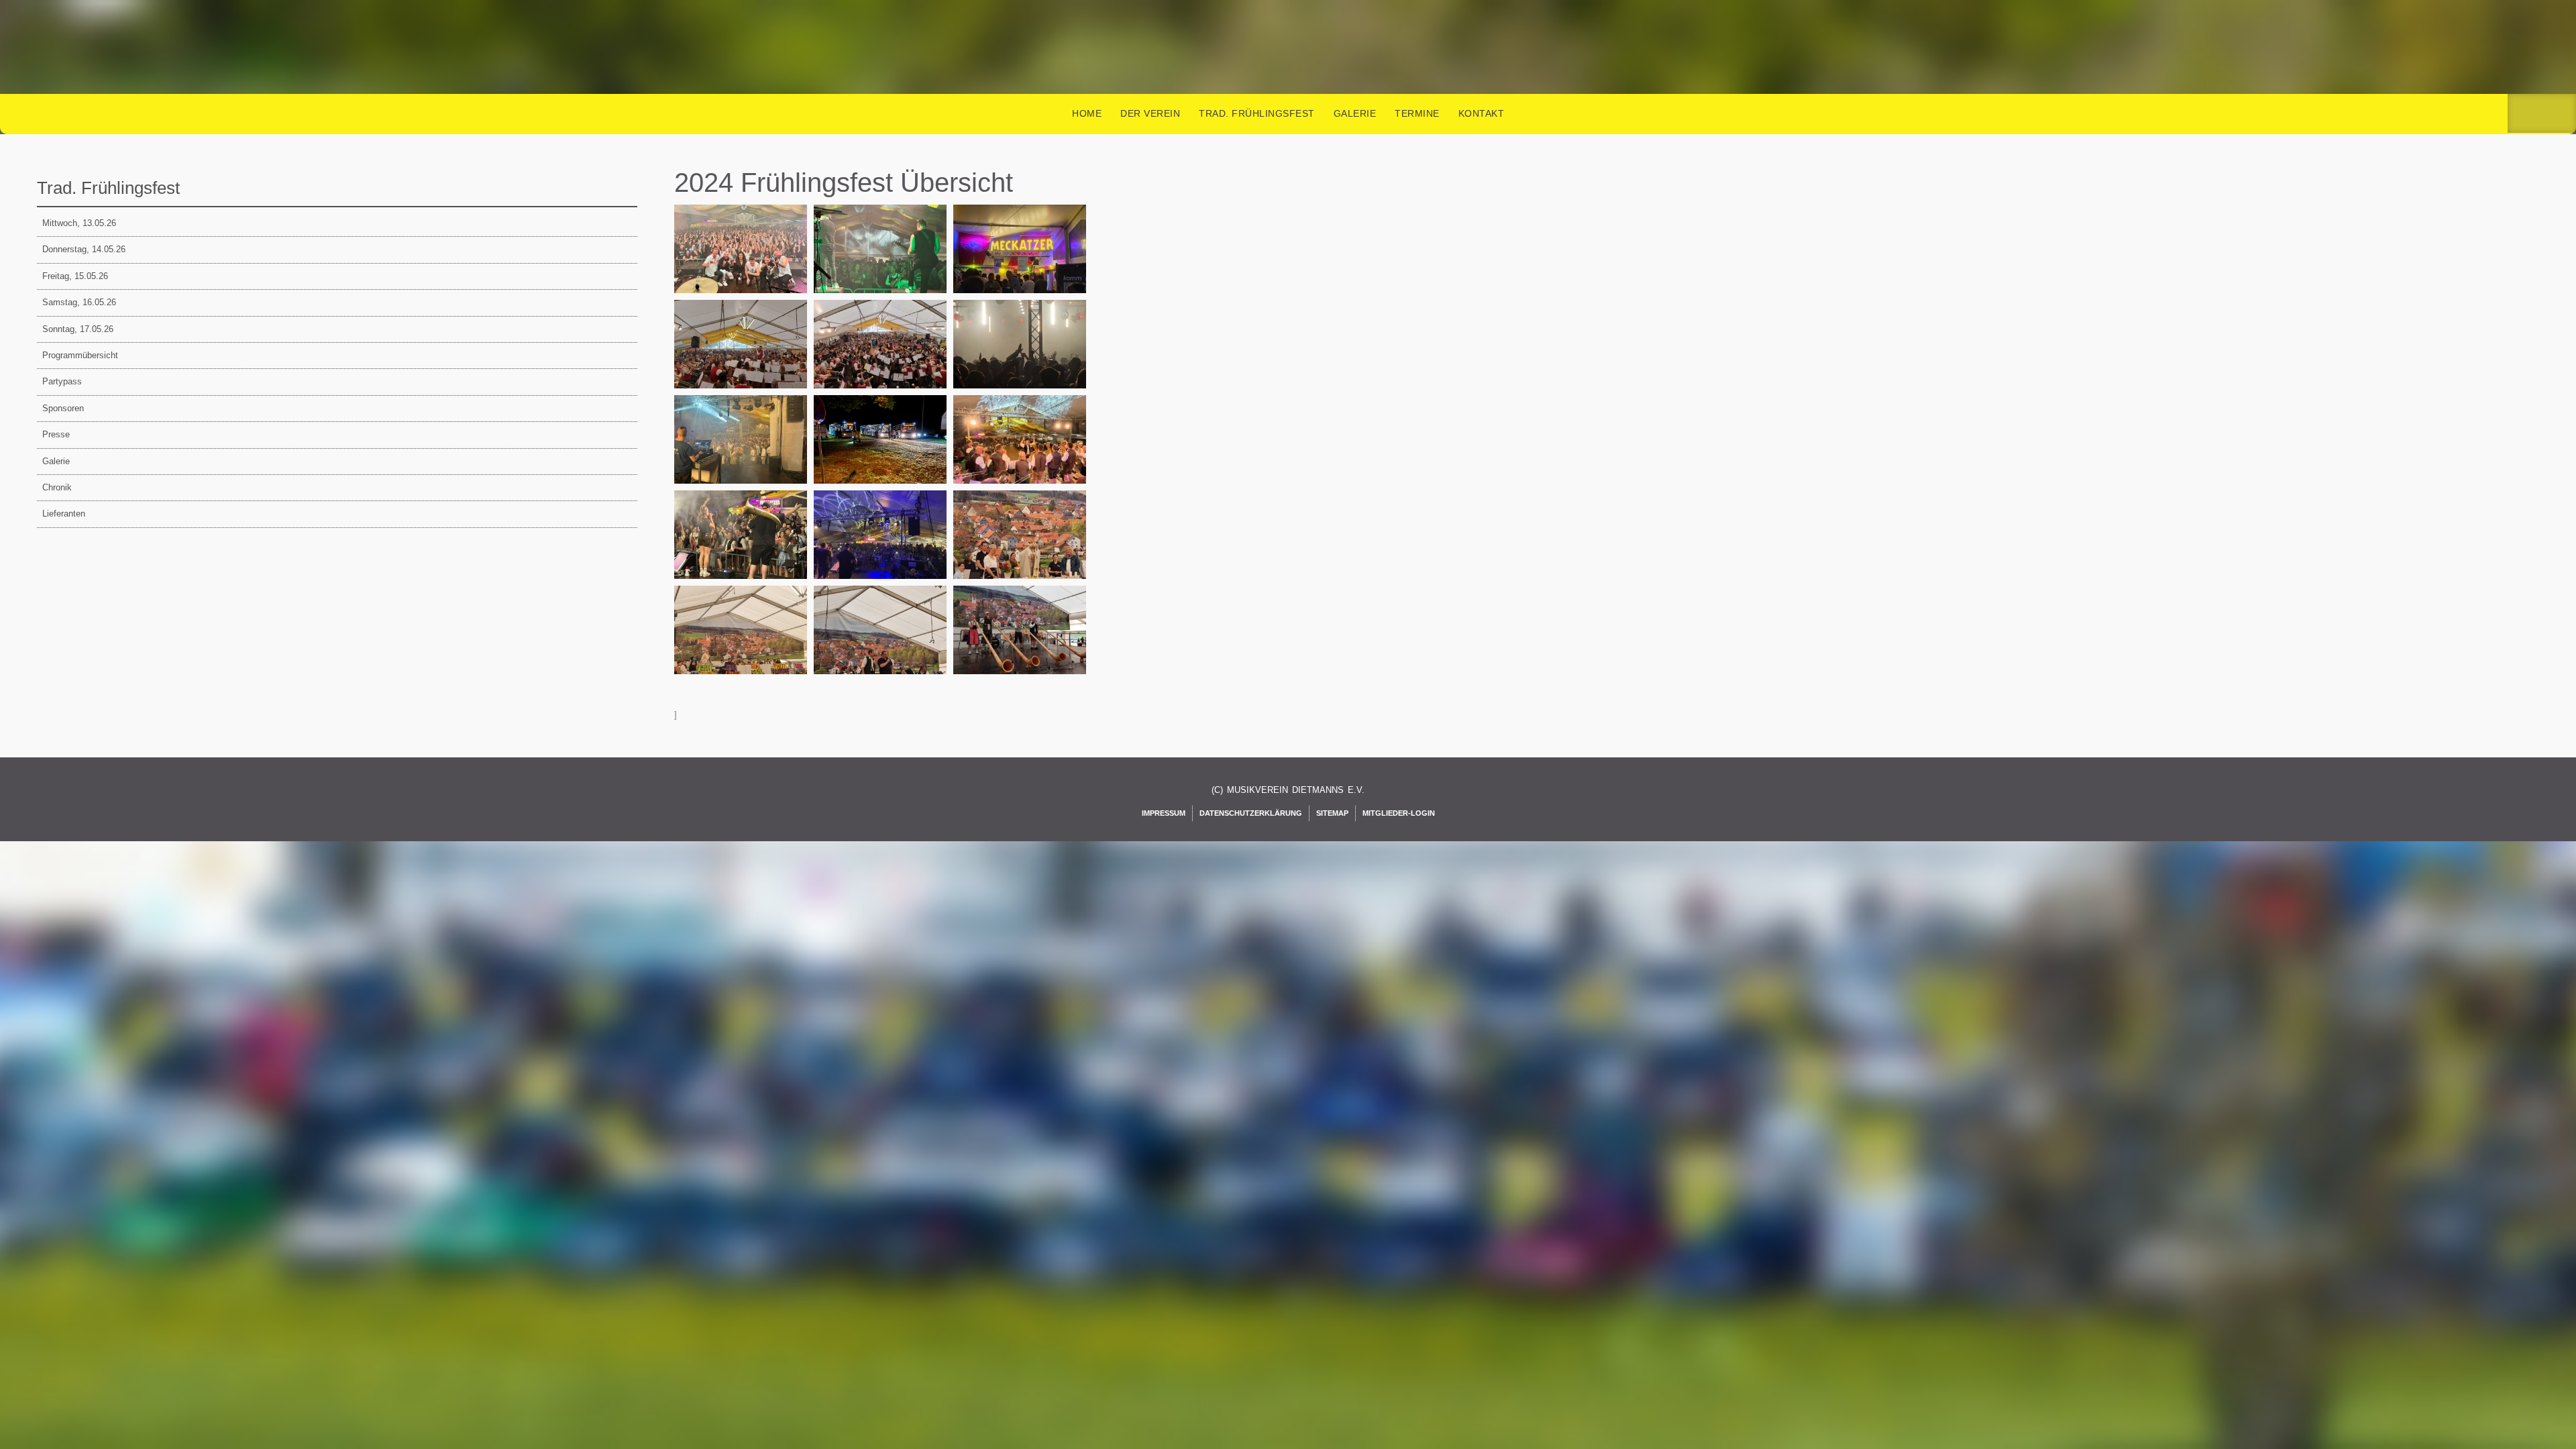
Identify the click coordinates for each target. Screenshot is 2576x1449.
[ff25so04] (743, 645)
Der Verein (1150, 113)
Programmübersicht (80, 355)
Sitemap (1332, 813)
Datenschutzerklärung (1251, 813)
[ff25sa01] (1022, 455)
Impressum (1164, 813)
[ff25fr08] (743, 455)
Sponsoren (63, 408)
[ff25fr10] (882, 455)
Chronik (57, 487)
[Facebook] (2524, 114)
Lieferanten (64, 514)
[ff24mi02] (882, 264)
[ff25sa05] (882, 550)
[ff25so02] (1022, 550)
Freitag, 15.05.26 (75, 276)
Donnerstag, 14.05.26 (84, 249)
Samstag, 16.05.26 (79, 302)
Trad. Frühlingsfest (1257, 113)
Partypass (62, 381)
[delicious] (2560, 114)
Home (1087, 113)
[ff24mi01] (743, 264)
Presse (56, 434)
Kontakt (1482, 113)
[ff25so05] (882, 645)
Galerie (1355, 113)
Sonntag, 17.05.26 (78, 329)
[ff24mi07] (1022, 264)
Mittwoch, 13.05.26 (79, 223)
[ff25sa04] (743, 550)
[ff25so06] (1022, 645)
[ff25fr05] (1022, 360)
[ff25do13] (882, 360)
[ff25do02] (743, 360)
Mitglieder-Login (1399, 813)
